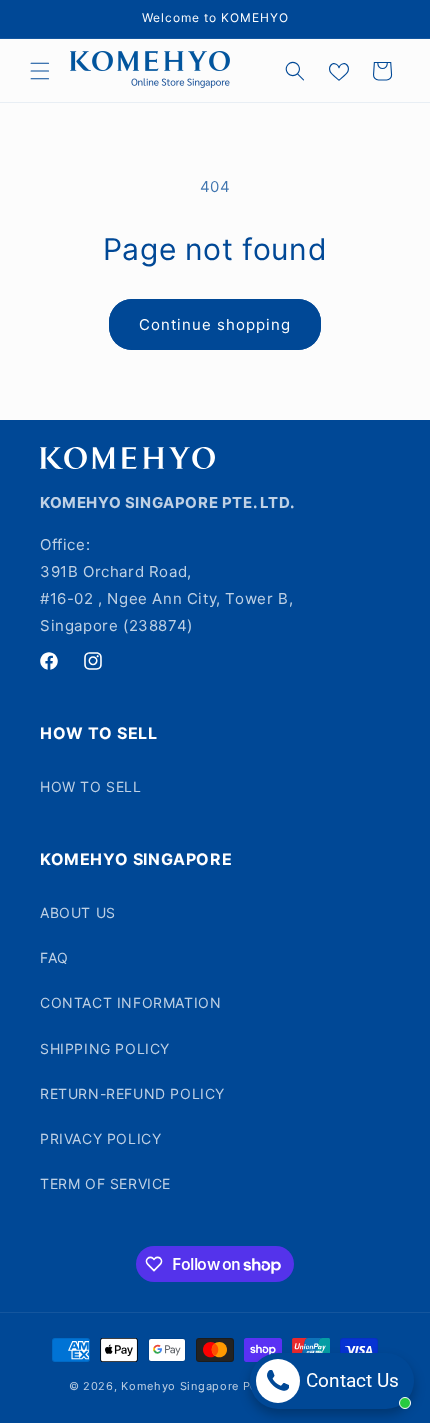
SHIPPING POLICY (105, 1048)
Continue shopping (215, 324)
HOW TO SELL (91, 786)
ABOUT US (78, 912)
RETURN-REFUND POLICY (132, 1093)
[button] (40, 71)
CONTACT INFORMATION (130, 1002)
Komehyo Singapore (180, 1386)
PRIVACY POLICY (100, 1138)
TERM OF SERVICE (105, 1183)
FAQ (54, 957)
